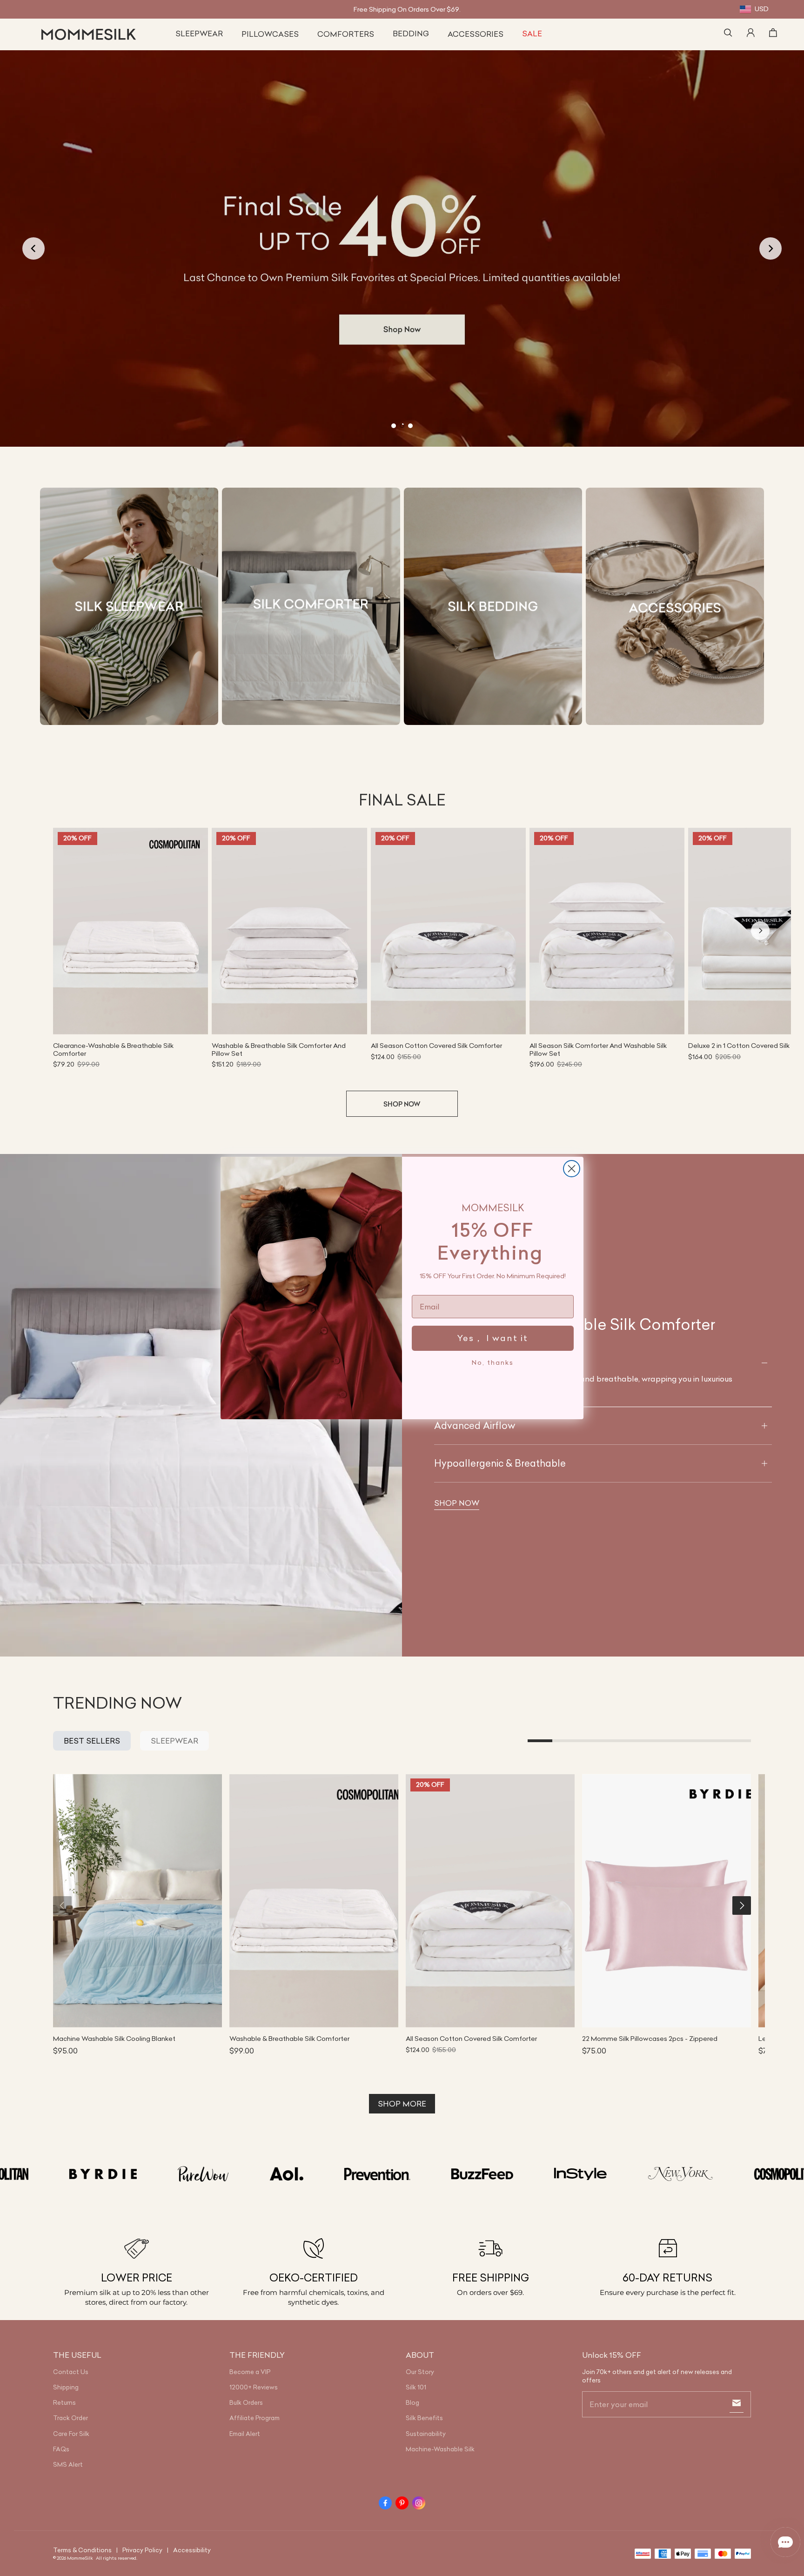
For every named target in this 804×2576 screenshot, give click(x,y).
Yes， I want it (493, 1338)
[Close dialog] (572, 1169)
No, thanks (493, 1362)
